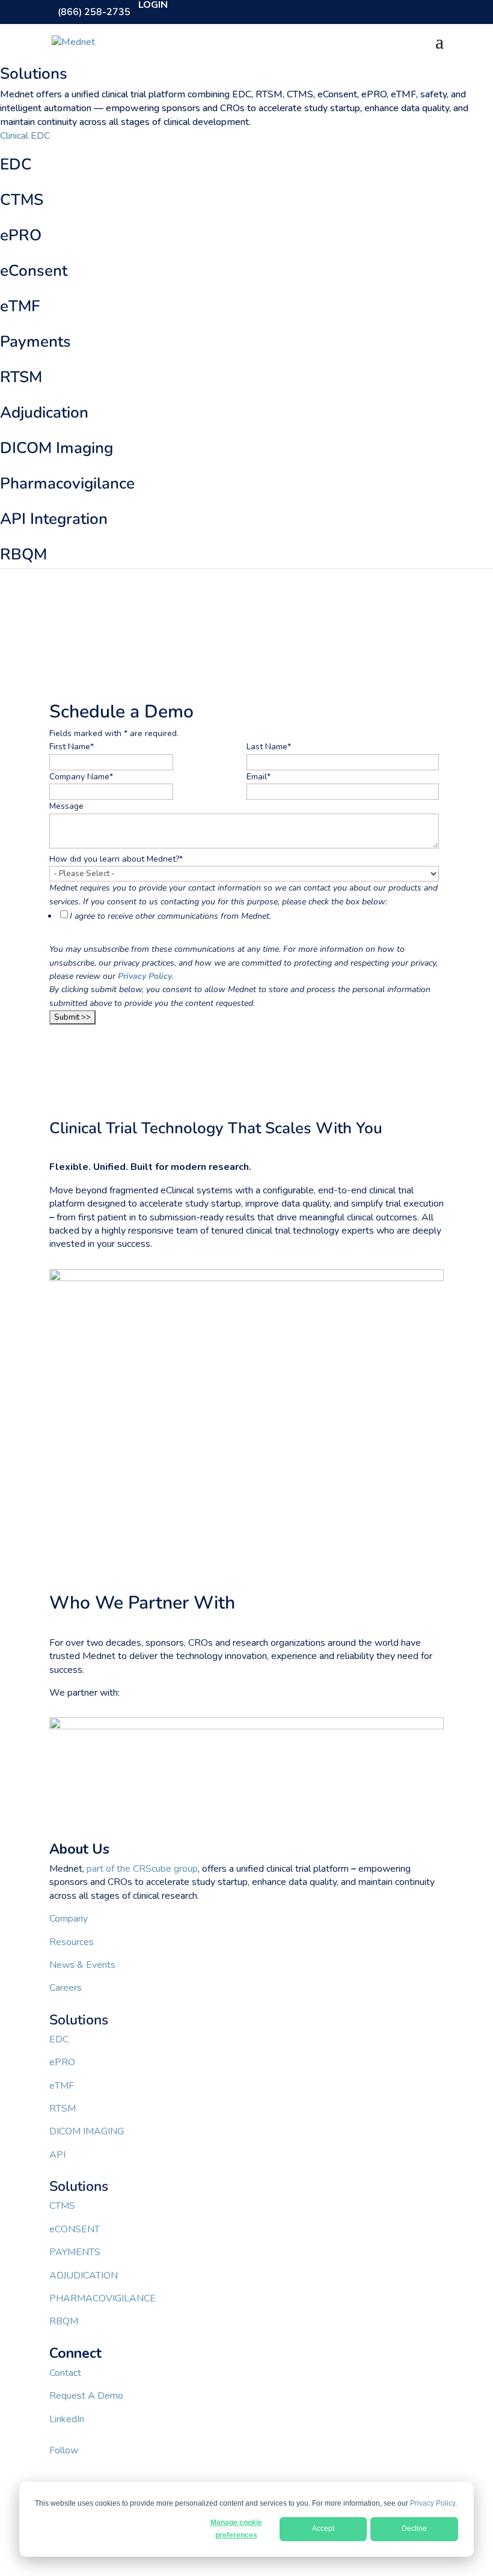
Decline (414, 2529)
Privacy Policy (433, 2503)
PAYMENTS (75, 2252)
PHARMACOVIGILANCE (103, 2298)
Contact (65, 2373)
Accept (323, 2529)
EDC (59, 2039)
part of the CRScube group (142, 1869)
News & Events (82, 1965)
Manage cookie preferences (236, 2529)
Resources (72, 1942)
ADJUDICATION (84, 2276)
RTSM (63, 2109)
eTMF (62, 2086)
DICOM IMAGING (87, 2131)
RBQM (64, 2321)
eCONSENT (75, 2229)
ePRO (62, 2062)
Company (69, 1919)
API (57, 2155)
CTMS (62, 2206)
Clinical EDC (25, 136)
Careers (66, 1988)
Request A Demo (86, 2396)
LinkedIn (67, 2419)
